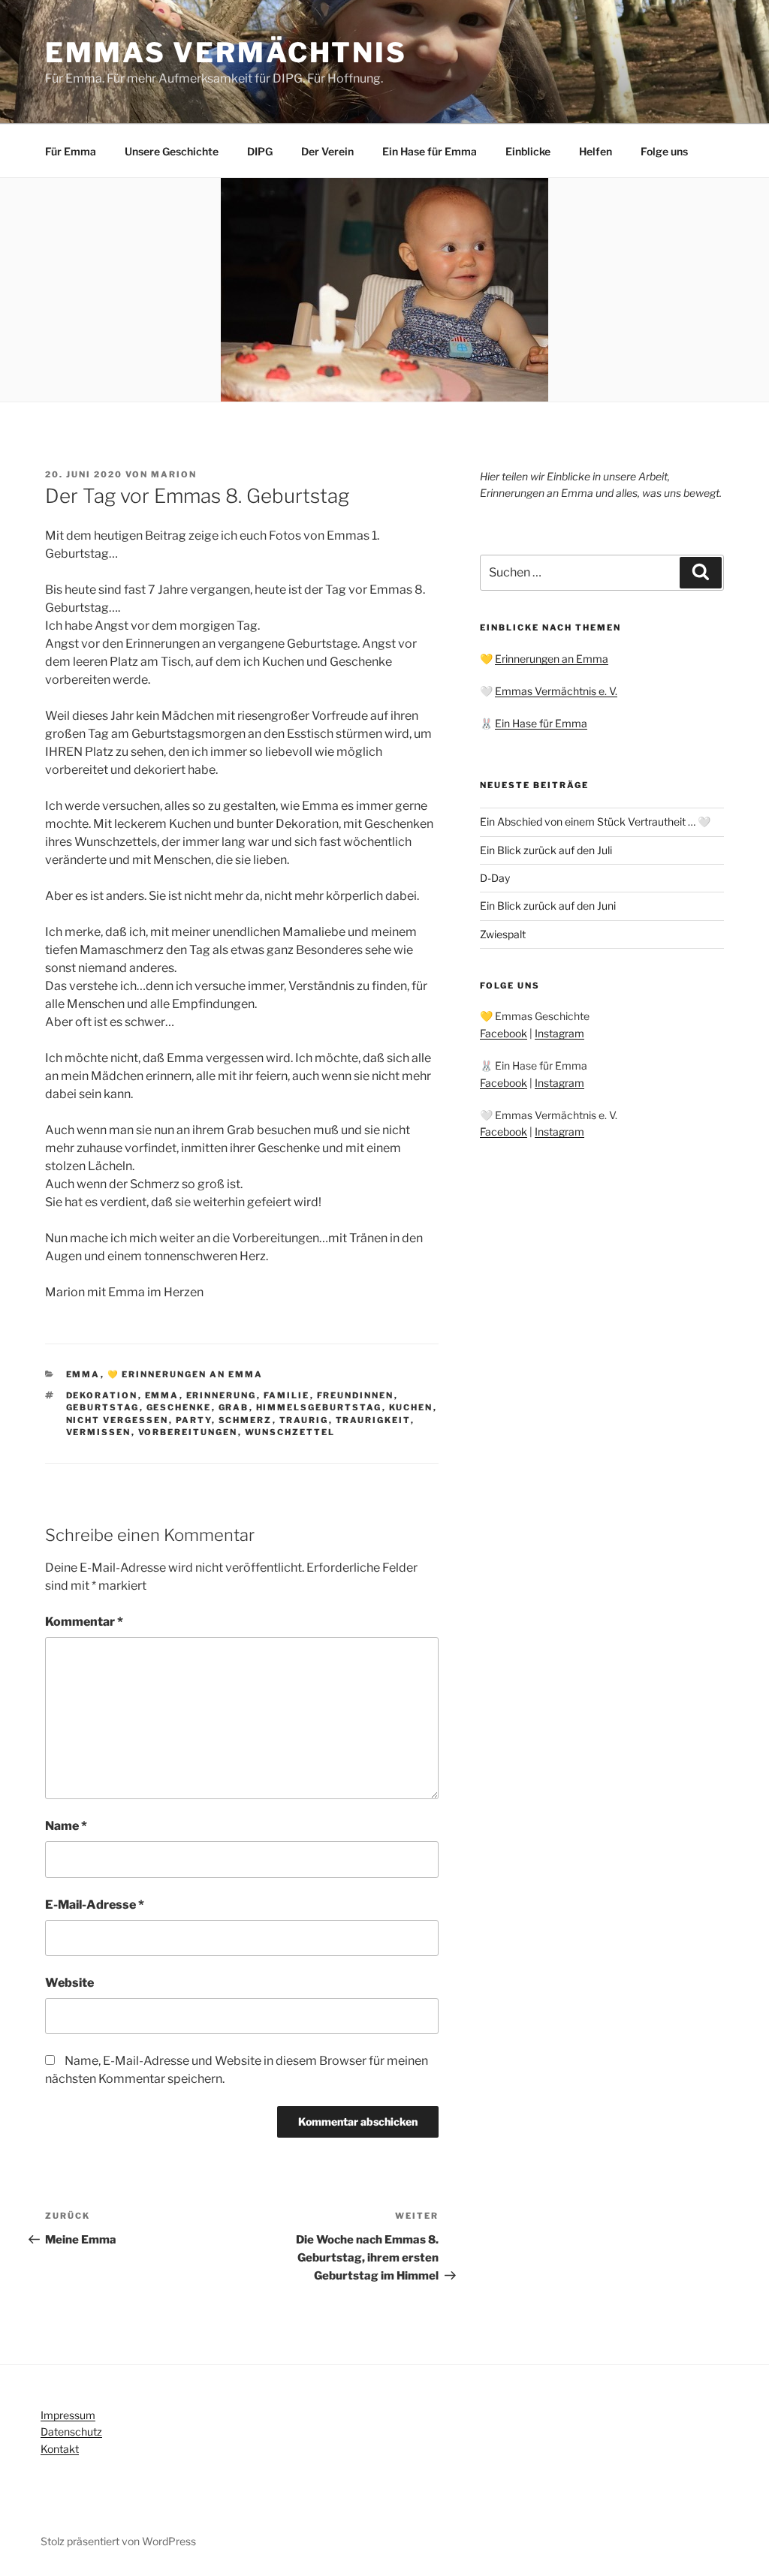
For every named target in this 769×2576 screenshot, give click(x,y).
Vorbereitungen (188, 1432)
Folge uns (664, 151)
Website (69, 1983)
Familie (287, 1395)
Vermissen (99, 1432)
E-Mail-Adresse (95, 1905)
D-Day (495, 878)
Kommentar (84, 1622)
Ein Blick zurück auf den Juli (546, 850)
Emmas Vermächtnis (226, 53)
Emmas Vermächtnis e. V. (556, 691)
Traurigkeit (373, 1420)
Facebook (504, 1033)
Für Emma (71, 151)
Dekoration (102, 1395)
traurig (304, 1420)
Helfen (596, 151)
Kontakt (60, 2449)
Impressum (68, 2415)
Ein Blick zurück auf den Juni (548, 906)
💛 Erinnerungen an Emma (185, 1374)
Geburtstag (103, 1407)
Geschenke (179, 1407)
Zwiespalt (503, 934)
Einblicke (528, 151)
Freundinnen (356, 1395)
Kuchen (411, 1407)
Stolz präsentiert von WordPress (118, 2541)
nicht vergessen (118, 1420)
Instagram (559, 1033)
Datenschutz (71, 2432)
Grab (234, 1407)
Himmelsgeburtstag (319, 1407)
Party (194, 1420)
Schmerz (246, 1420)
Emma (83, 1374)
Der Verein (327, 151)
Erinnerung (222, 1395)
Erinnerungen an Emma (552, 659)
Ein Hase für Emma (430, 151)
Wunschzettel (290, 1432)
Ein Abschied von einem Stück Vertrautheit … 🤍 (595, 822)
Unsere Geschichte (172, 151)
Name (66, 1826)
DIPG (260, 151)
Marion (174, 474)
